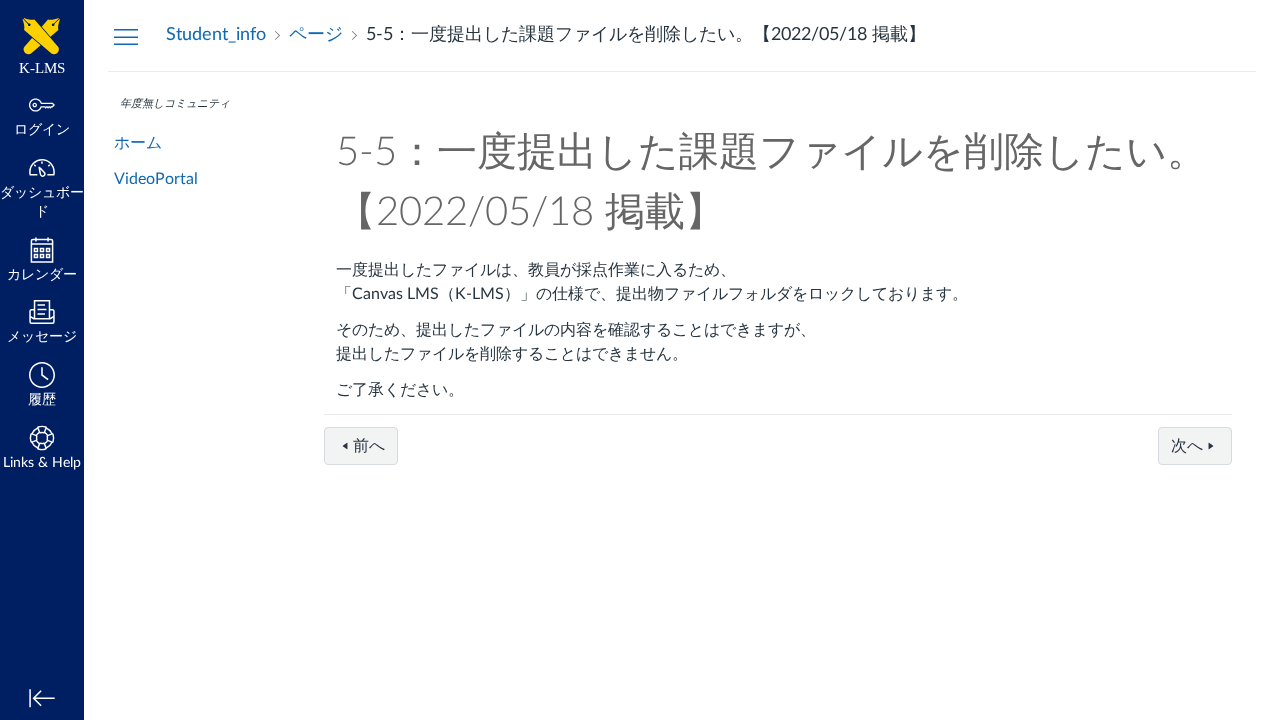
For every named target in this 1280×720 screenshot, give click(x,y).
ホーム (138, 143)
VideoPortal (156, 179)
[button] (42, 386)
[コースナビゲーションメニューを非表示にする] (126, 36)
